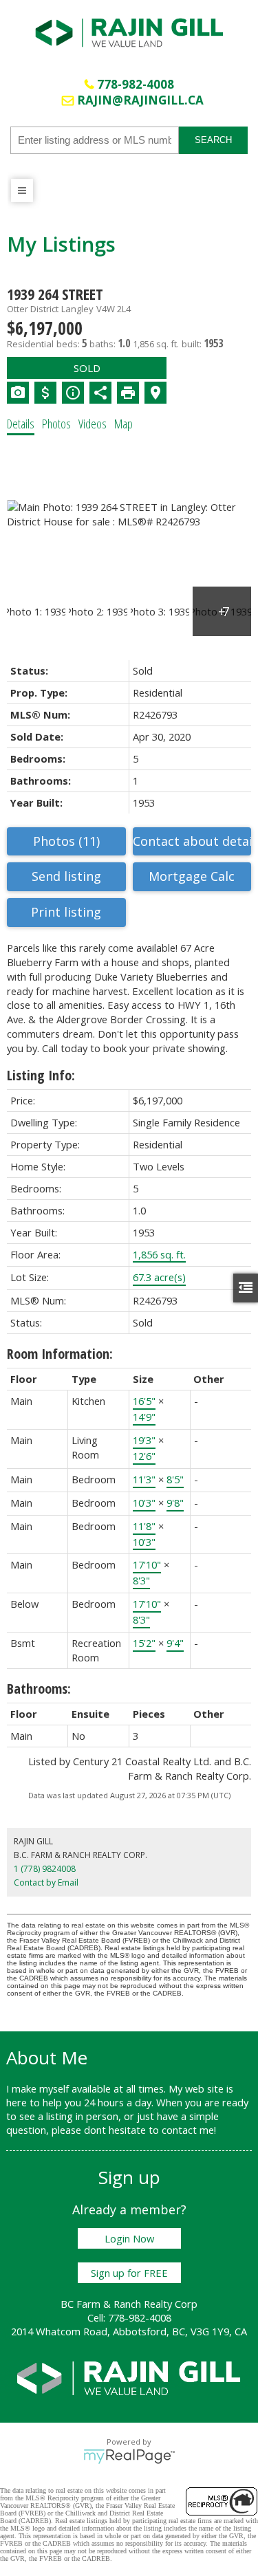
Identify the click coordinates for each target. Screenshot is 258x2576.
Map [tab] (123, 424)
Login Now (129, 2238)
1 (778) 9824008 (45, 1869)
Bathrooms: (39, 1689)
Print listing (66, 912)
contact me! (189, 2130)
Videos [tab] (93, 424)
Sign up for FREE (129, 2273)
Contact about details (192, 841)
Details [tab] (21, 424)
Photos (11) (66, 841)
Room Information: (60, 1354)
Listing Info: (41, 1075)
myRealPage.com (129, 2456)
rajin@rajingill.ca (140, 100)
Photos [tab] (56, 424)
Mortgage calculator (192, 877)
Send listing (66, 876)
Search (213, 140)
